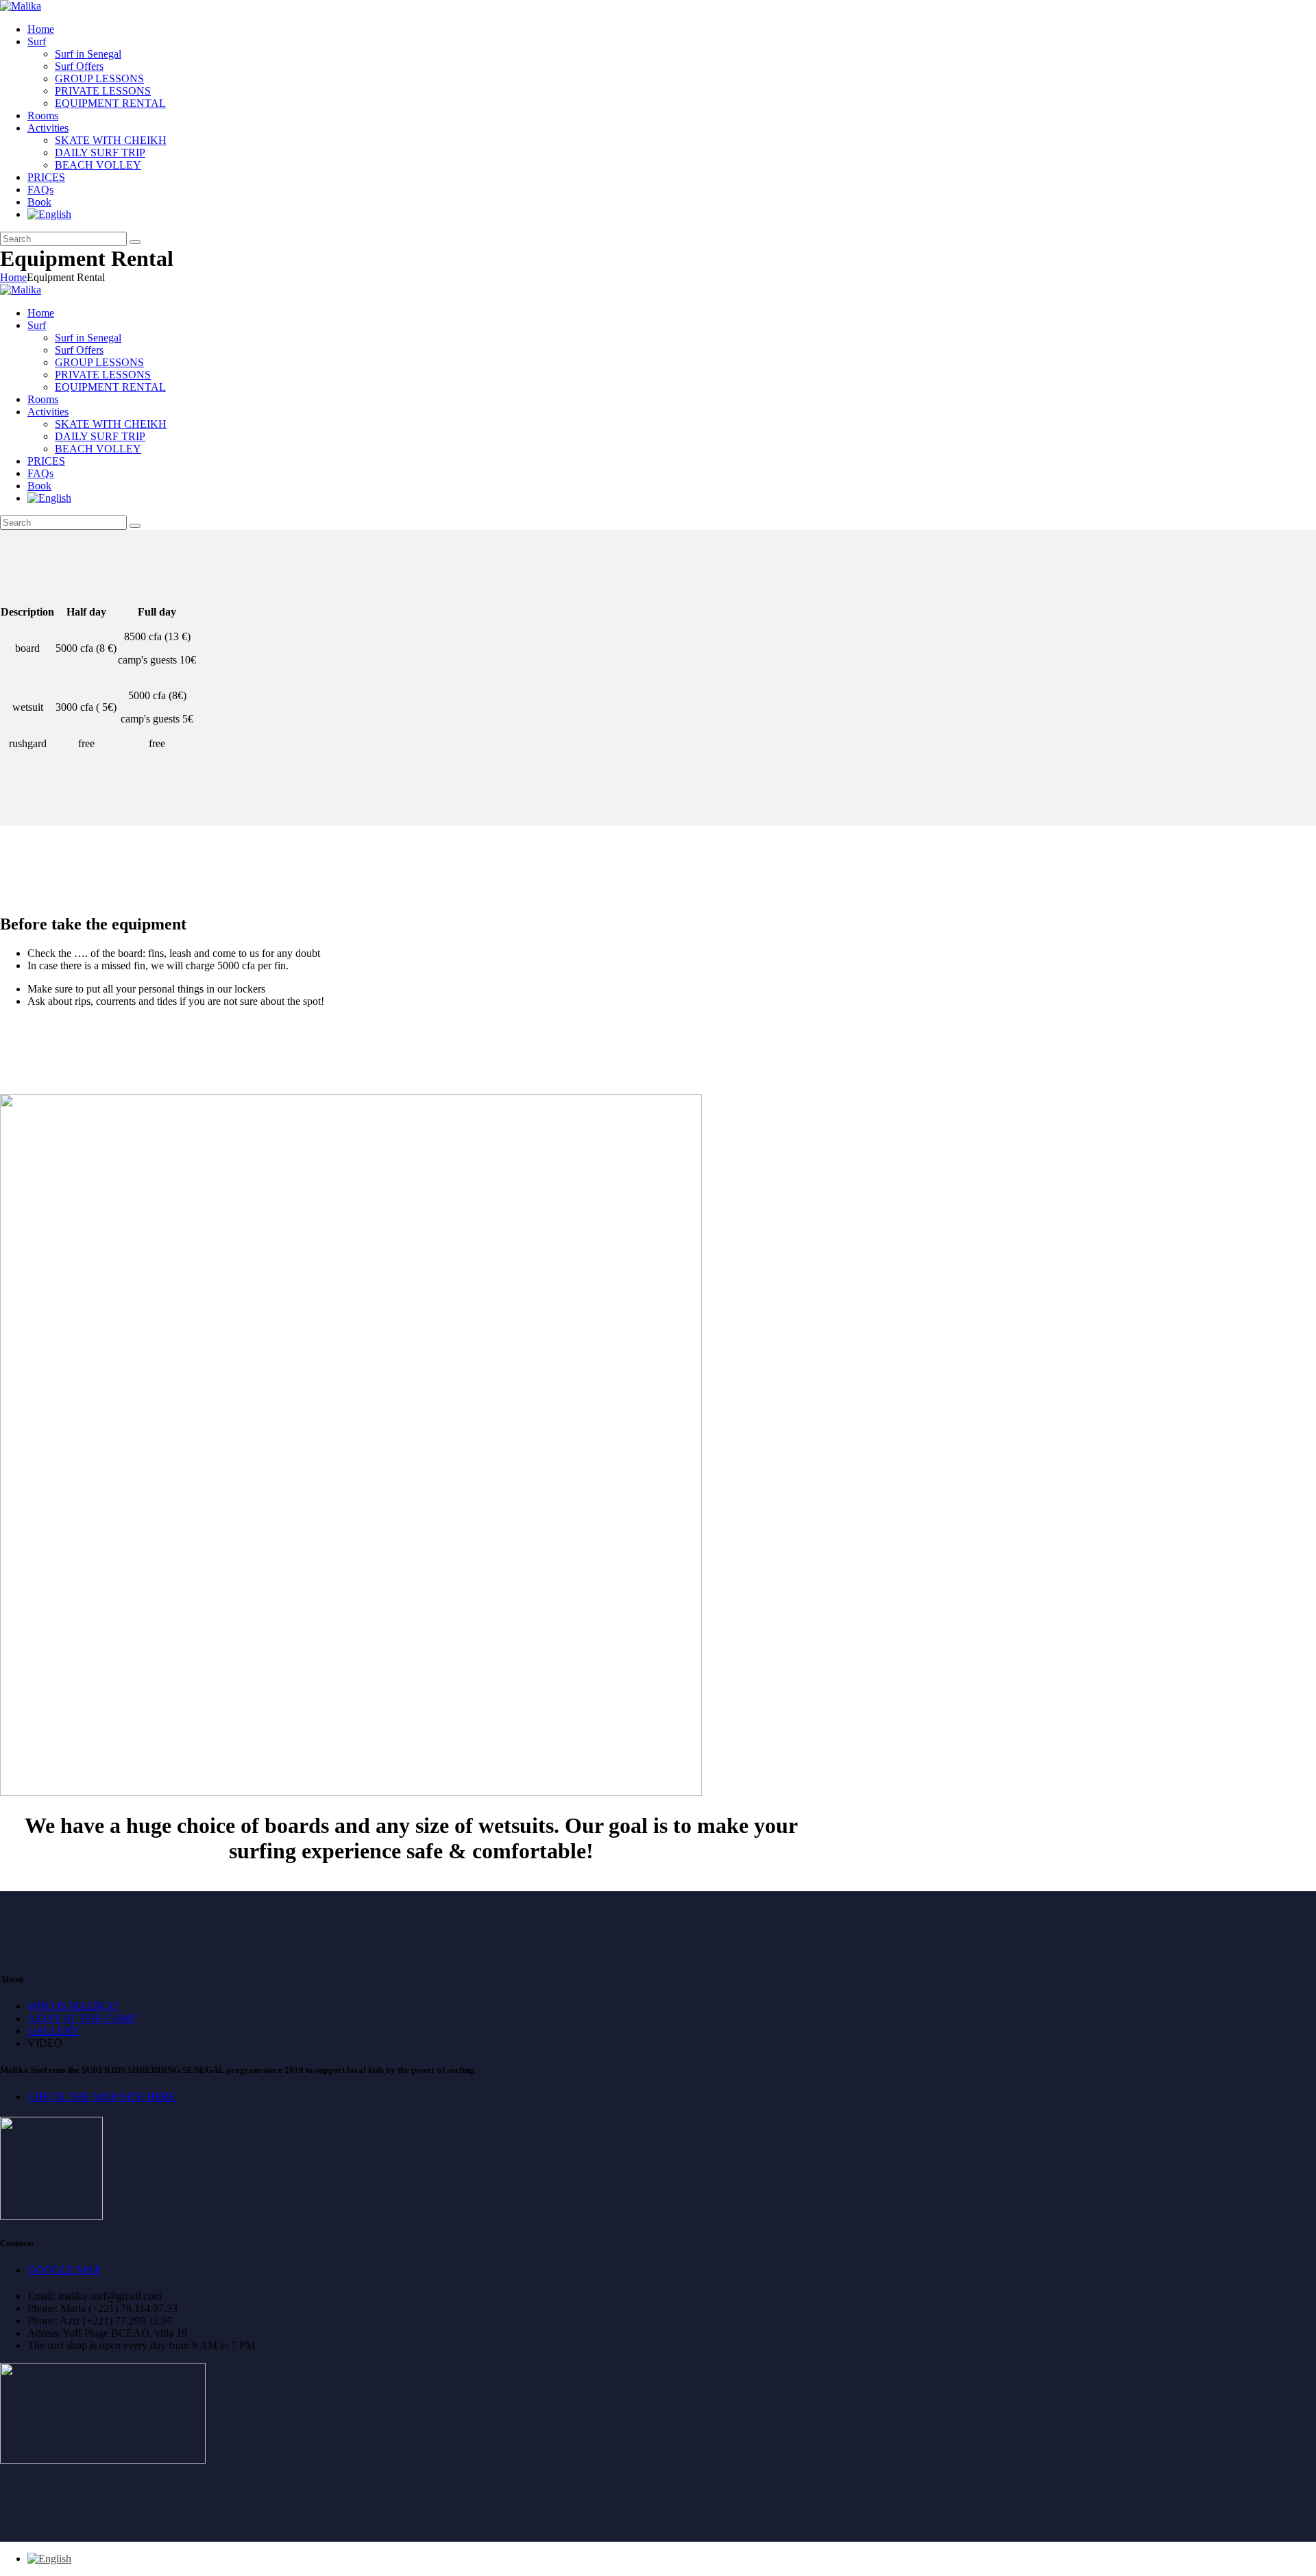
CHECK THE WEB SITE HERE (102, 2097)
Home (13, 277)
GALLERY (53, 2031)
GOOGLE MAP (64, 2270)
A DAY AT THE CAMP (82, 2018)
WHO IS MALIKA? (73, 2006)
